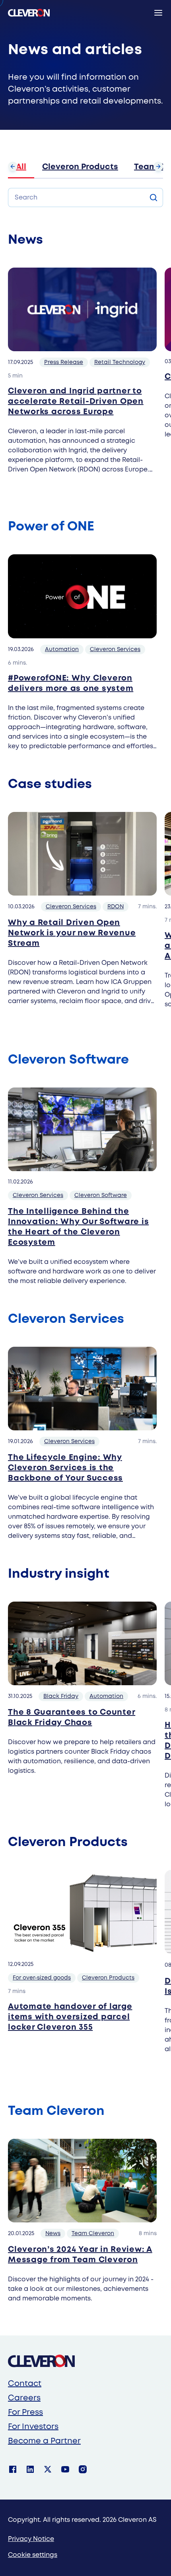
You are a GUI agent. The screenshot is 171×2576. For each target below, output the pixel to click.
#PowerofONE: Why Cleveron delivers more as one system (71, 684)
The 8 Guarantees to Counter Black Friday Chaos (72, 1718)
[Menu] (158, 13)
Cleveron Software (101, 1195)
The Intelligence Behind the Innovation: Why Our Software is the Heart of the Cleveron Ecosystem (78, 1227)
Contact (25, 2384)
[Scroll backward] (13, 166)
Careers (24, 2398)
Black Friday (61, 1696)
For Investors (33, 2427)
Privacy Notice (31, 2539)
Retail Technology (120, 362)
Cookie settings (33, 2555)
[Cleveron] (41, 2361)
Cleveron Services (115, 649)
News (53, 2234)
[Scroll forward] (158, 166)
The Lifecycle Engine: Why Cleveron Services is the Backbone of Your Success (65, 1468)
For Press (25, 2413)
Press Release (64, 362)
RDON (116, 907)
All (21, 167)
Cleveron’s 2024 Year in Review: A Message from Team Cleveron (80, 2255)
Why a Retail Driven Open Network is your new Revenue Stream (72, 933)
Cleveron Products (80, 167)
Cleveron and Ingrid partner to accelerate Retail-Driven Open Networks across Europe (76, 402)
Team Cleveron (93, 2234)
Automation (62, 649)
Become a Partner (44, 2441)
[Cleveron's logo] (29, 13)
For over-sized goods (42, 1978)
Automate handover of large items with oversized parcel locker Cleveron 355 (70, 2017)
